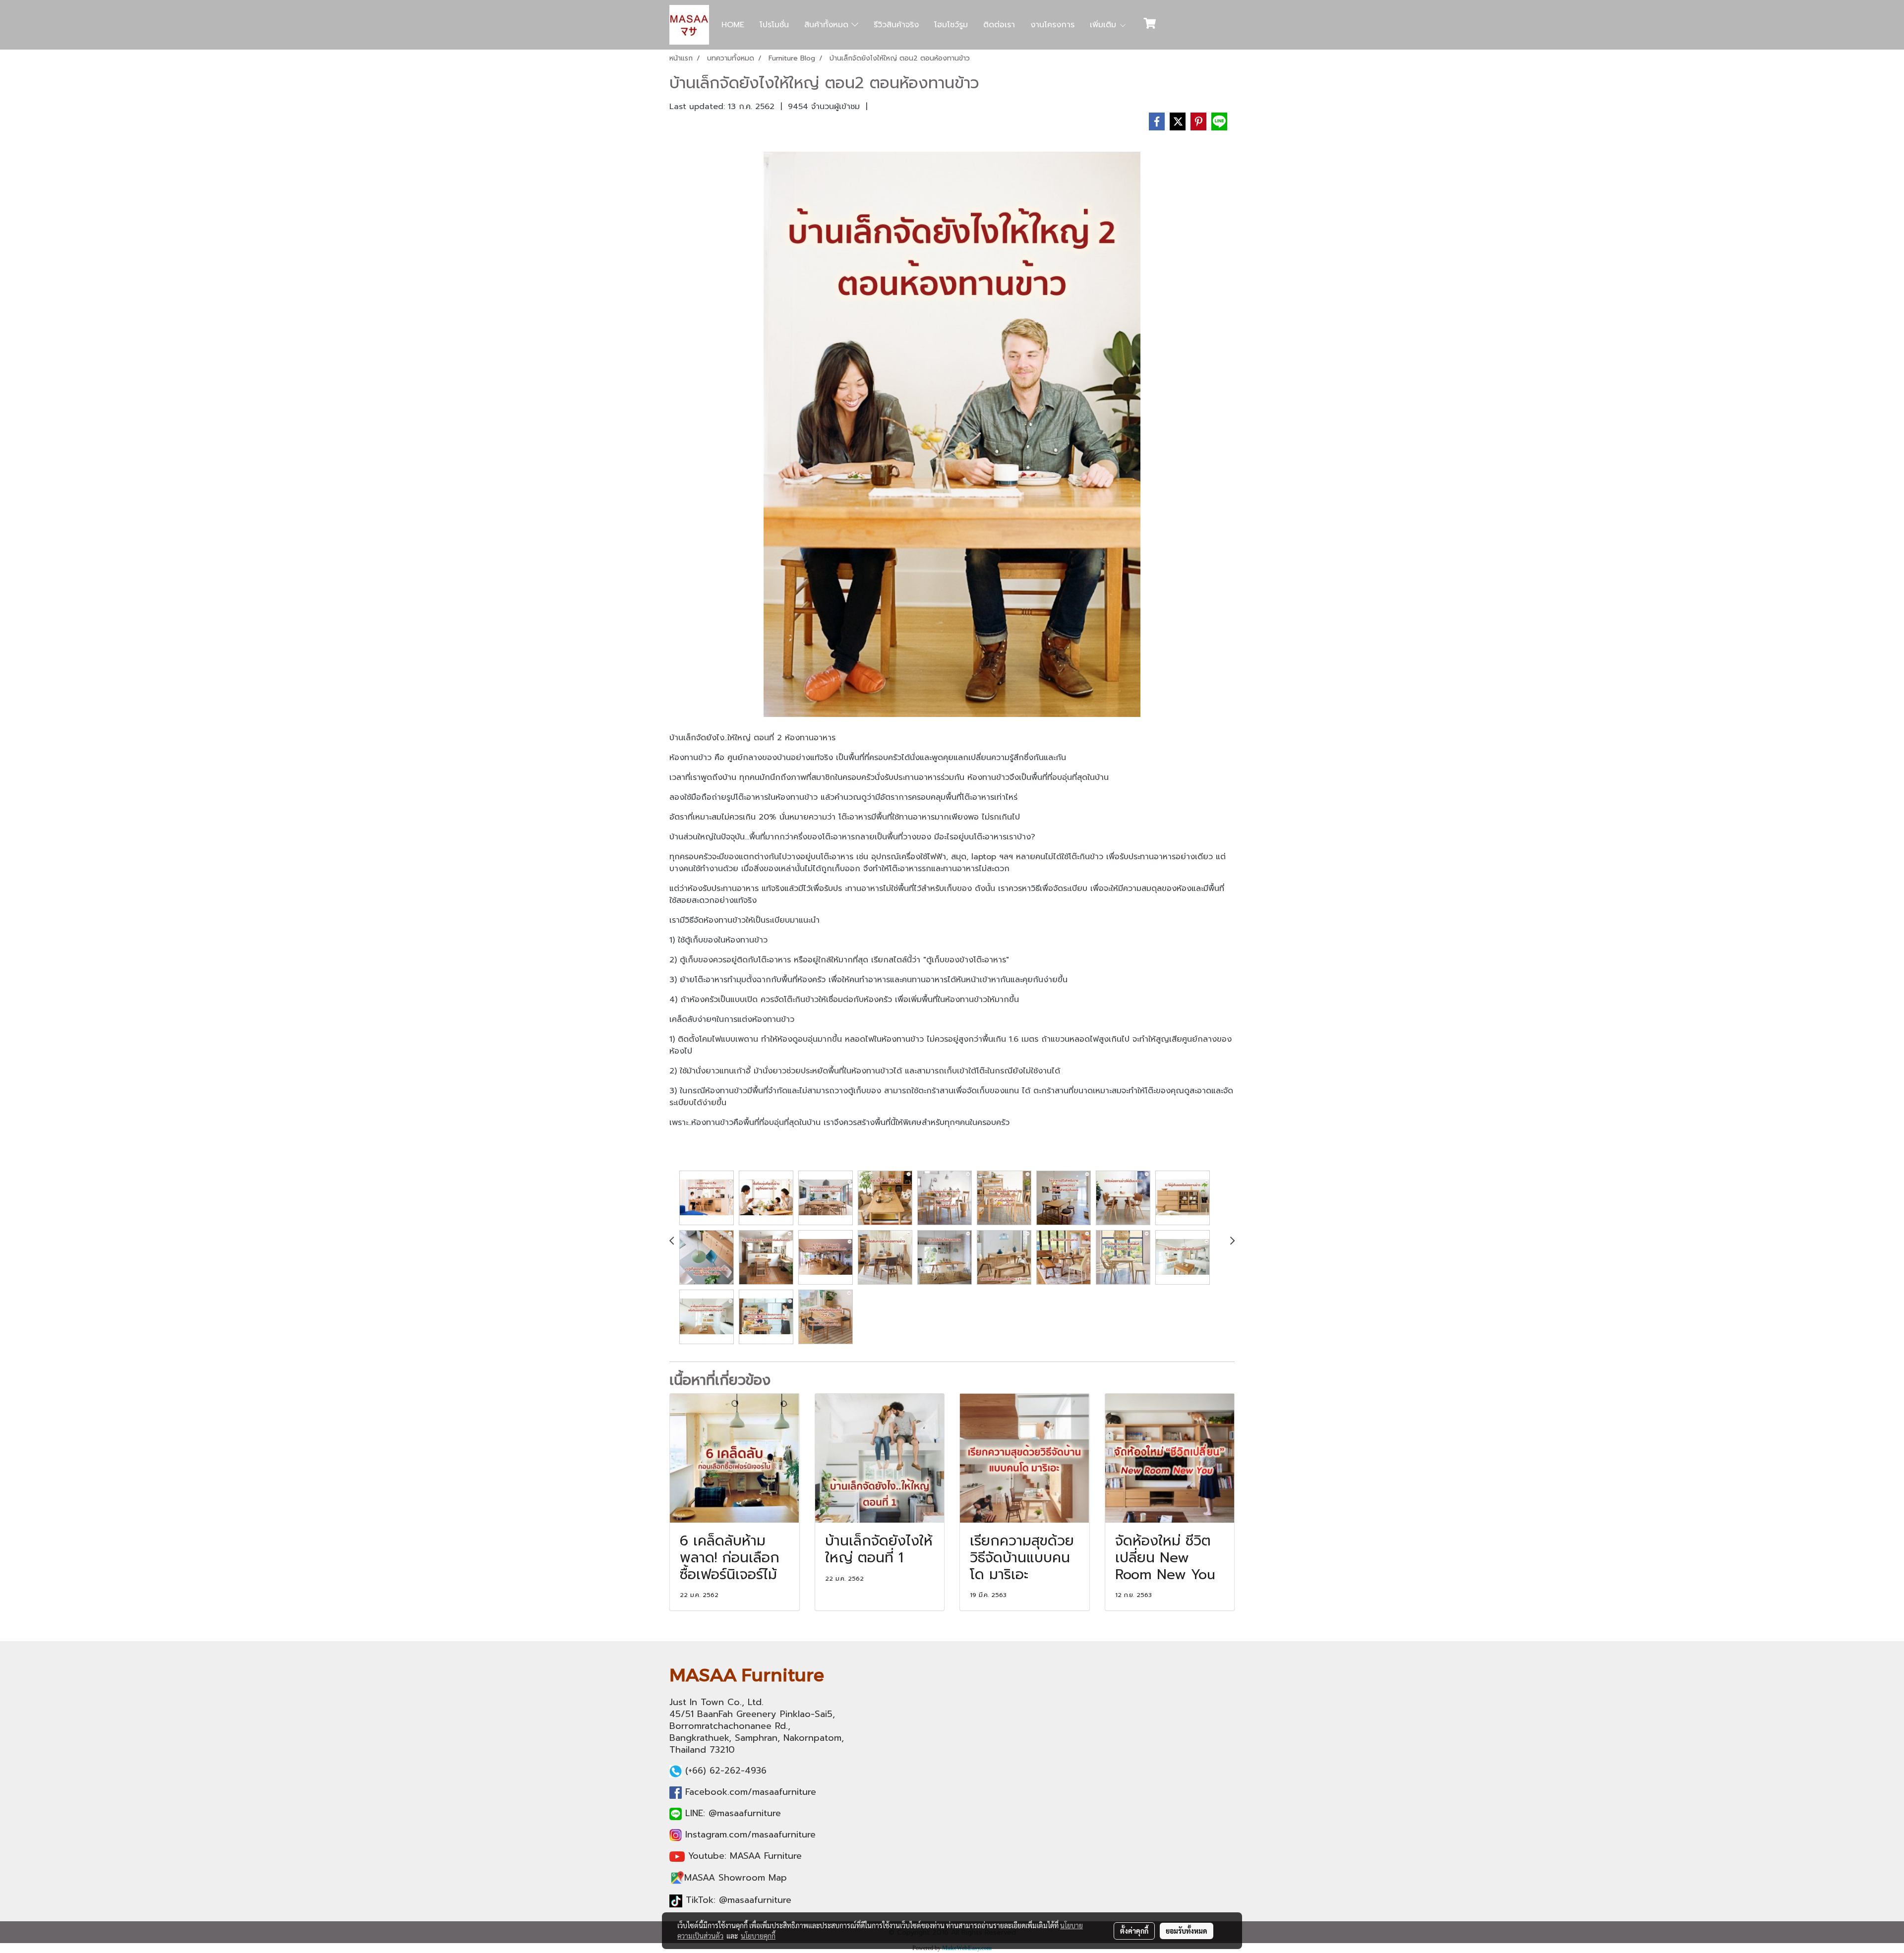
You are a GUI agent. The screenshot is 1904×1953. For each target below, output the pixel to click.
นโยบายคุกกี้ (758, 1936)
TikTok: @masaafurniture (739, 1900)
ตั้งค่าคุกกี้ (1134, 1931)
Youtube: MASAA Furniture (745, 1856)
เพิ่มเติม (1104, 25)
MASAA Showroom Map (736, 1878)
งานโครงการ (1052, 25)
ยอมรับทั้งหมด (1187, 1931)
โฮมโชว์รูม (951, 25)
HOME (733, 25)
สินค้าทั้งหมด (828, 25)
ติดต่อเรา (999, 25)
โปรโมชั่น (774, 25)
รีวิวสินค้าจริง (896, 25)
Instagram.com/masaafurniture (750, 1835)
